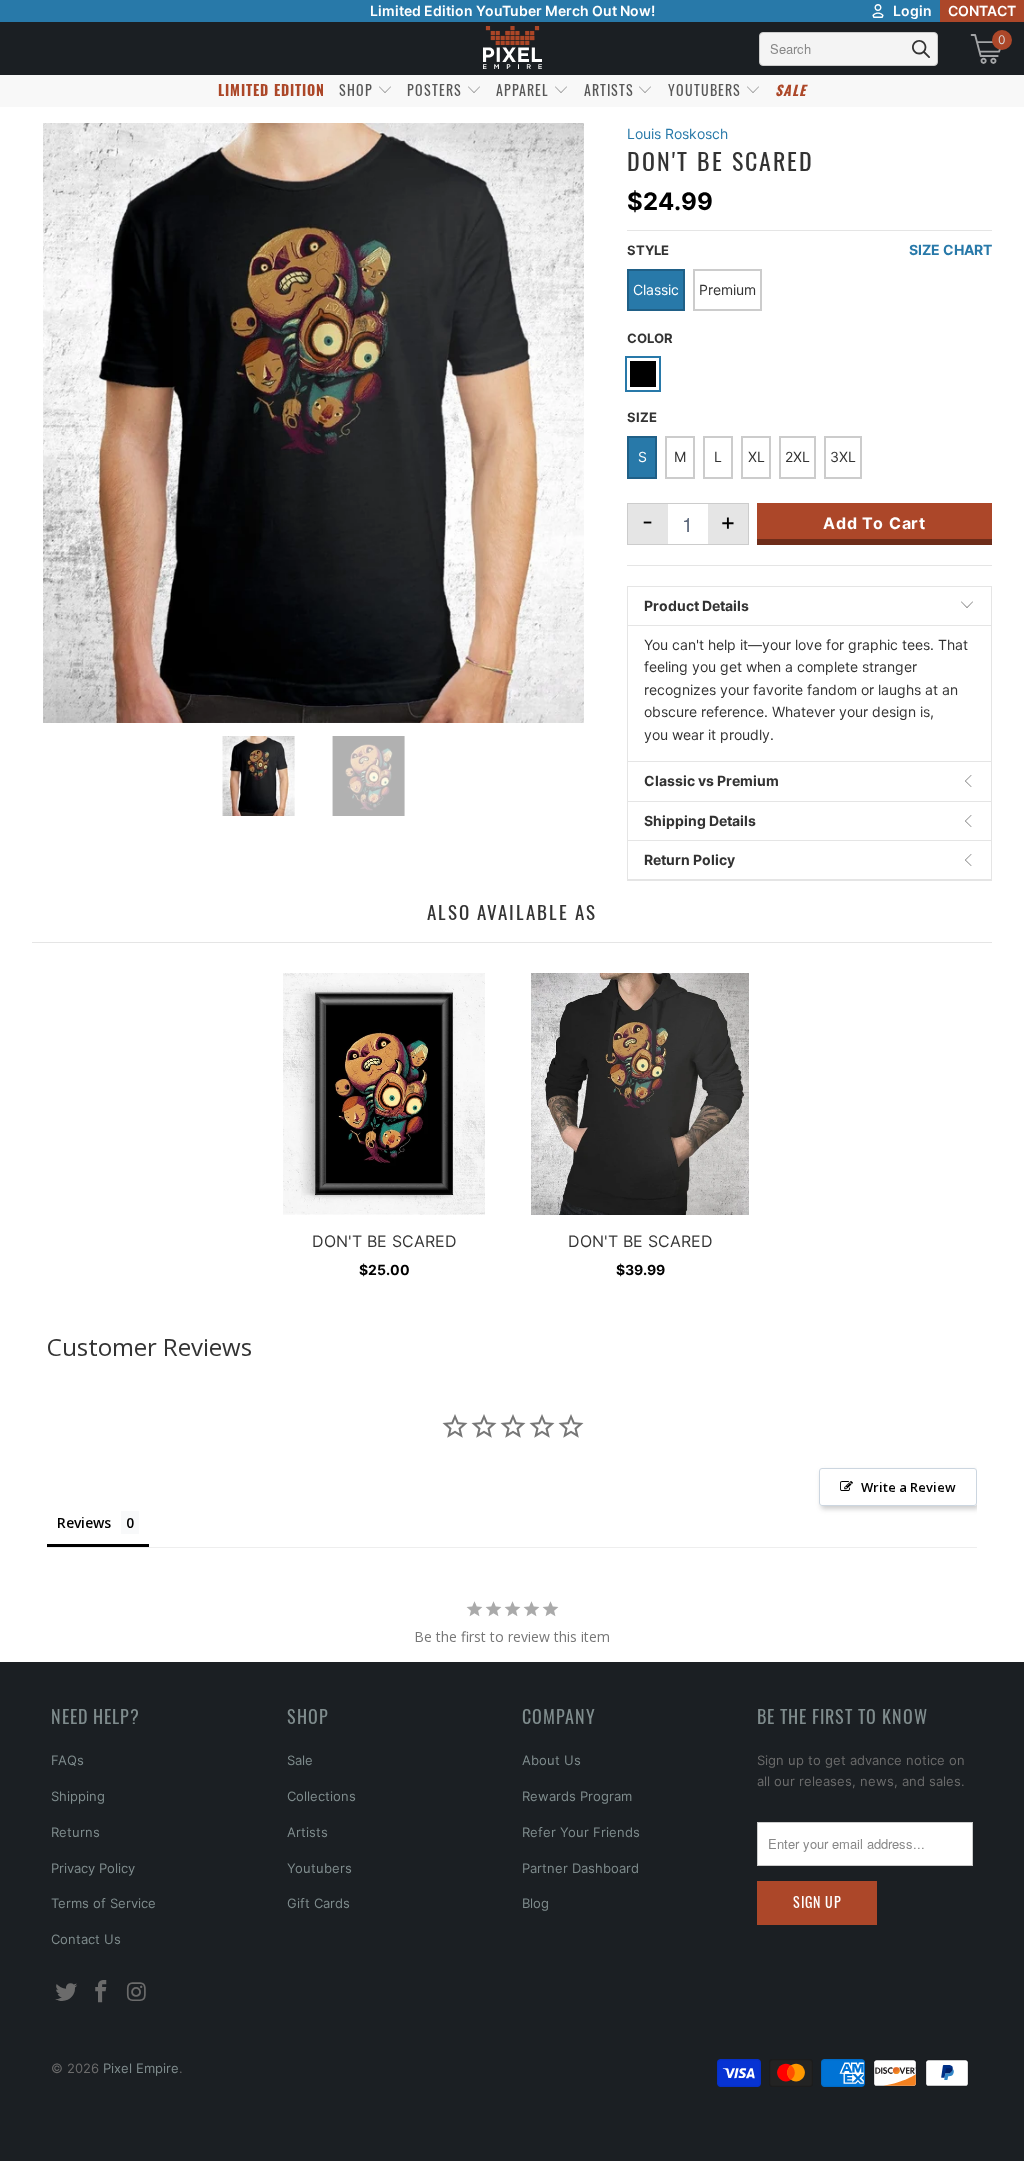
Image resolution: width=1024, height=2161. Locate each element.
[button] (67, 2125)
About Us (551, 1760)
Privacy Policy (93, 1868)
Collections (321, 1796)
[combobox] (848, 49)
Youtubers (319, 1868)
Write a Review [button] (908, 1487)
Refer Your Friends (581, 1832)
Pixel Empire (141, 2068)
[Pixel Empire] (512, 48)
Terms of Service (103, 1903)
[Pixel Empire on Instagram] (138, 1992)
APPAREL (524, 89)
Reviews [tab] (84, 1522)
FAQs (67, 1760)
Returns (75, 1832)
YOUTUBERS (706, 89)
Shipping (78, 1796)
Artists (307, 1832)
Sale (300, 1760)
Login (912, 10)
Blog (535, 1903)
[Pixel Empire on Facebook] (102, 1992)
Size (642, 417)
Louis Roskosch (677, 133)
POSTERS (436, 89)
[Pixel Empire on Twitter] (66, 1992)
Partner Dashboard (580, 1868)
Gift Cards (318, 1903)
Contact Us (86, 1939)
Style (648, 250)
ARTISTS (611, 89)
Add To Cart (874, 523)
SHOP (358, 89)
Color (650, 338)
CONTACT (982, 10)
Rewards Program (577, 1796)
